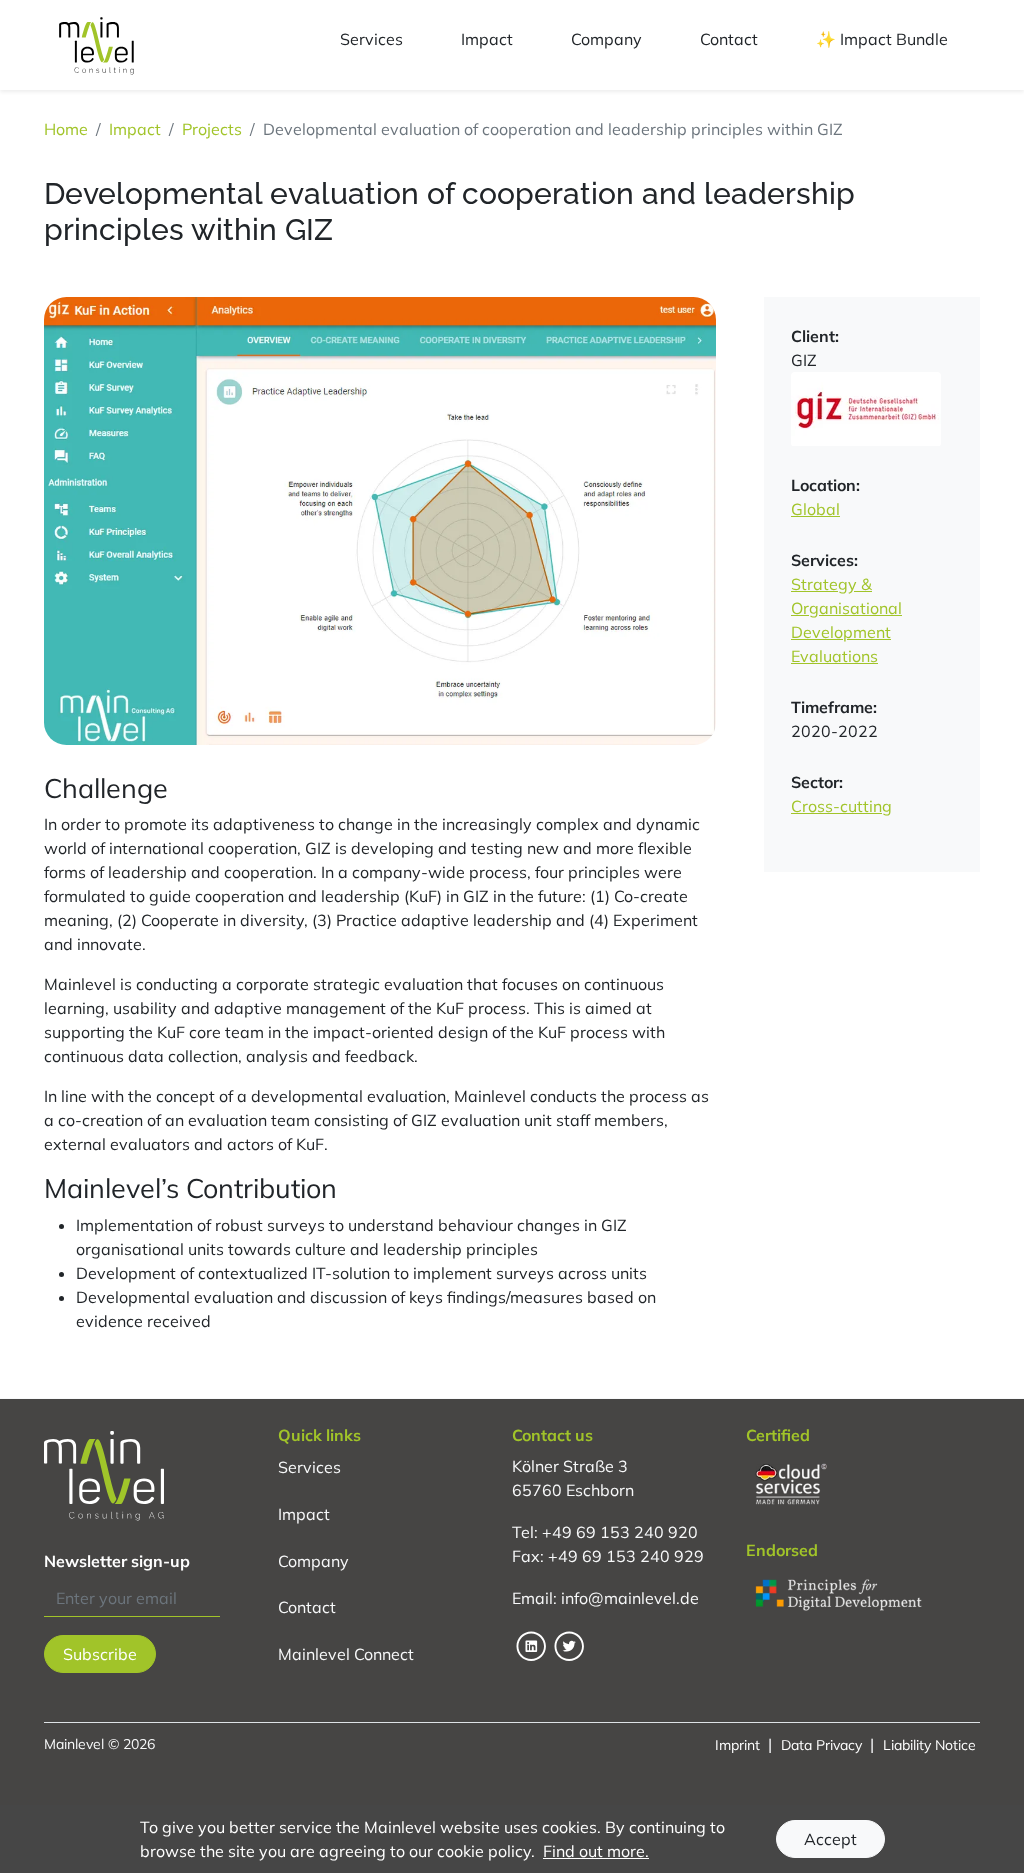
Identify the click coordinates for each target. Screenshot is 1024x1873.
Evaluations (834, 656)
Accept (830, 1839)
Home (66, 129)
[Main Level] (96, 45)
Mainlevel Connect (346, 1654)
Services (309, 1466)
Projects (212, 129)
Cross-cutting (841, 806)
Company (313, 1560)
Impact (135, 129)
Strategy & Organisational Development (846, 608)
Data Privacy (821, 1745)
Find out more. (596, 1851)
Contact (307, 1607)
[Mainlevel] (161, 1475)
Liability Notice (929, 1745)
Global (815, 509)
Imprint (737, 1745)
